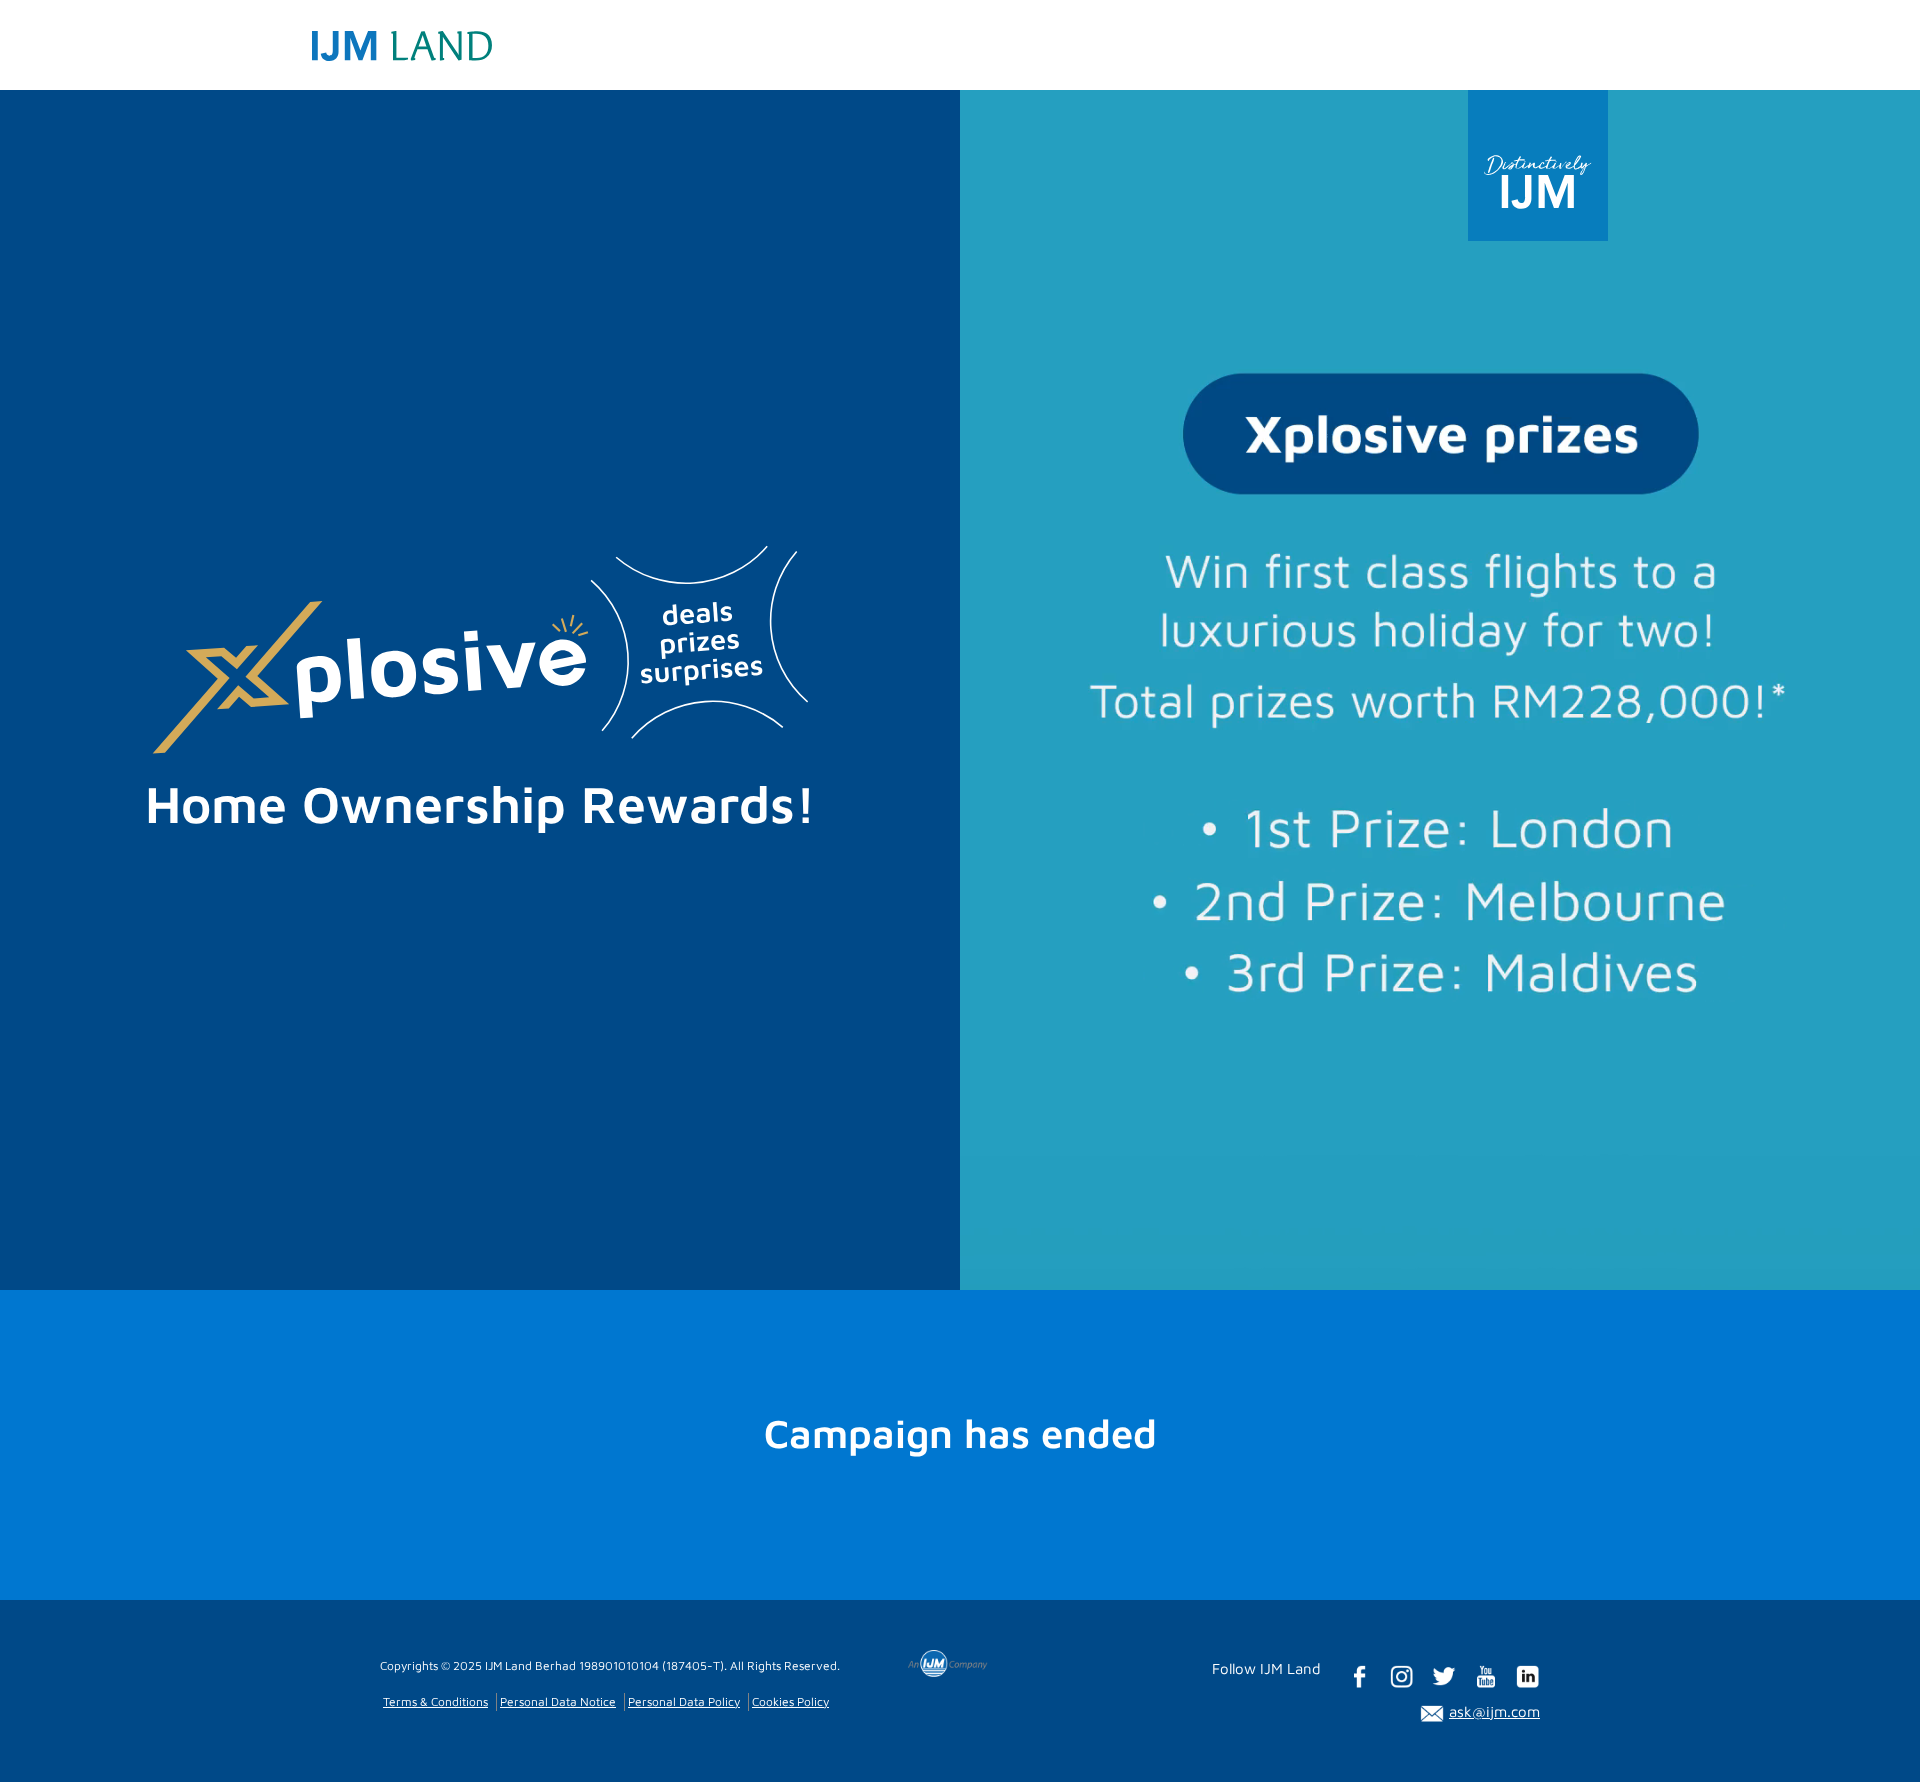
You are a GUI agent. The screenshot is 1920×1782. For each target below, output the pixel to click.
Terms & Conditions (435, 1701)
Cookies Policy (790, 1701)
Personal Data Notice (558, 1701)
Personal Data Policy (684, 1701)
